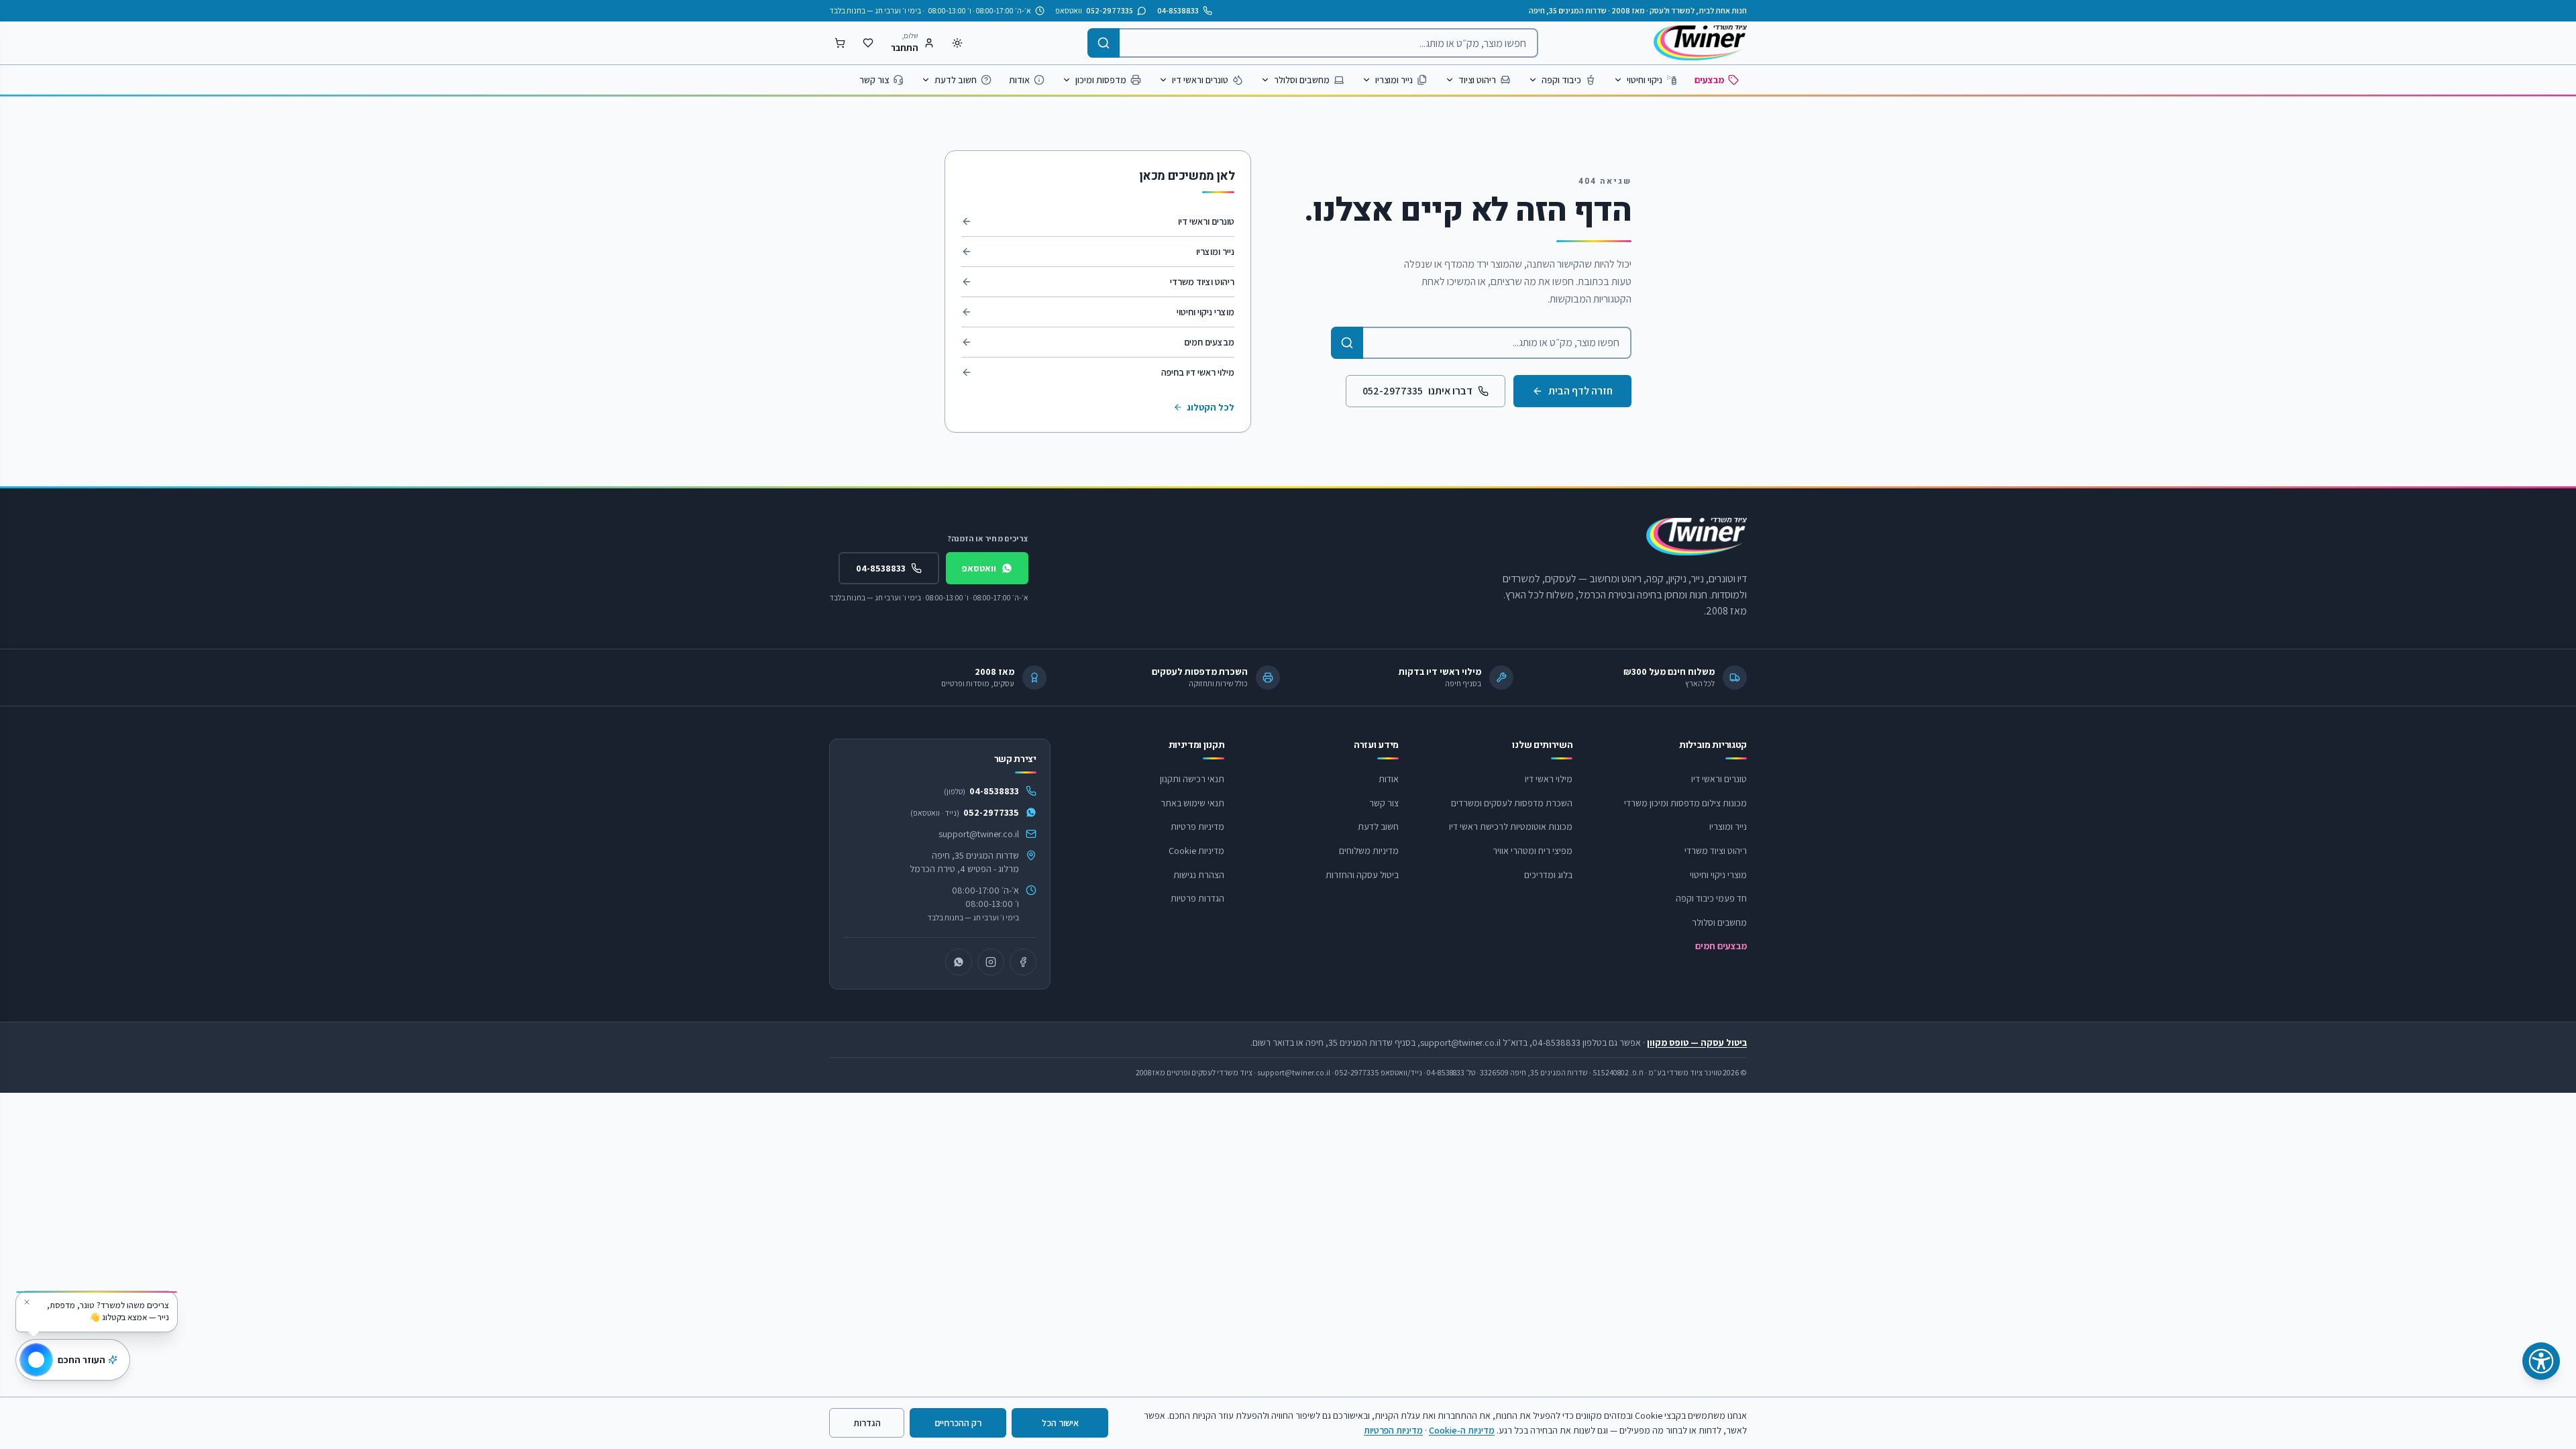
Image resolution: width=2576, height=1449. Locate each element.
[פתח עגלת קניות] (840, 43)
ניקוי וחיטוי (1645, 80)
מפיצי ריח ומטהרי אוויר (1533, 851)
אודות (1019, 80)
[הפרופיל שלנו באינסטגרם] (991, 962)
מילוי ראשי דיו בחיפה (1198, 372)
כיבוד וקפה (1561, 80)
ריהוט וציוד (1477, 80)
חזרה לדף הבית (1580, 391)
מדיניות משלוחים (1369, 851)
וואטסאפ (979, 568)
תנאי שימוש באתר (1192, 803)
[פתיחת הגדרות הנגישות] (2541, 1361)
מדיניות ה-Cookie (1462, 1430)
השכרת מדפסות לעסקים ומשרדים (1512, 803)
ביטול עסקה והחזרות (1362, 875)
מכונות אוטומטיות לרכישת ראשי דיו (1511, 826)
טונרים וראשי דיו (1200, 80)
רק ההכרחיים (958, 1423)
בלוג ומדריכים (1548, 875)
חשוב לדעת (956, 80)
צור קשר (874, 80)
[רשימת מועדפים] (868, 43)
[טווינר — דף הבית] (1700, 43)
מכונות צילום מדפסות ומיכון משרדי (1685, 803)
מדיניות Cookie (1196, 851)
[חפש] (1104, 43)
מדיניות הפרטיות (1393, 1430)
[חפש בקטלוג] (1347, 343)
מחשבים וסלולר (1302, 80)
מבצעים (1709, 80)
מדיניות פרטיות (1197, 826)
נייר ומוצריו (1394, 80)
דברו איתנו (1417, 391)
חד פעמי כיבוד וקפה (1711, 898)
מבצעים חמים (1209, 342)
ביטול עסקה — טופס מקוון (1697, 1042)
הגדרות (867, 1423)
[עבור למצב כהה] (957, 43)
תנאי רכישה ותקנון (1192, 779)
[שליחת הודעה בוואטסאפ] (959, 962)
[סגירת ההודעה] (27, 1302)
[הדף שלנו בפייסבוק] (1023, 962)
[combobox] (1313, 43)
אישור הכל (1060, 1423)
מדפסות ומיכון (1101, 80)
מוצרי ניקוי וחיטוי (1205, 312)
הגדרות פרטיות (1197, 898)
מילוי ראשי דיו (1549, 779)
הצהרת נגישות (1199, 875)
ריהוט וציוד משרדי (1202, 282)
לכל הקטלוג (1211, 407)
